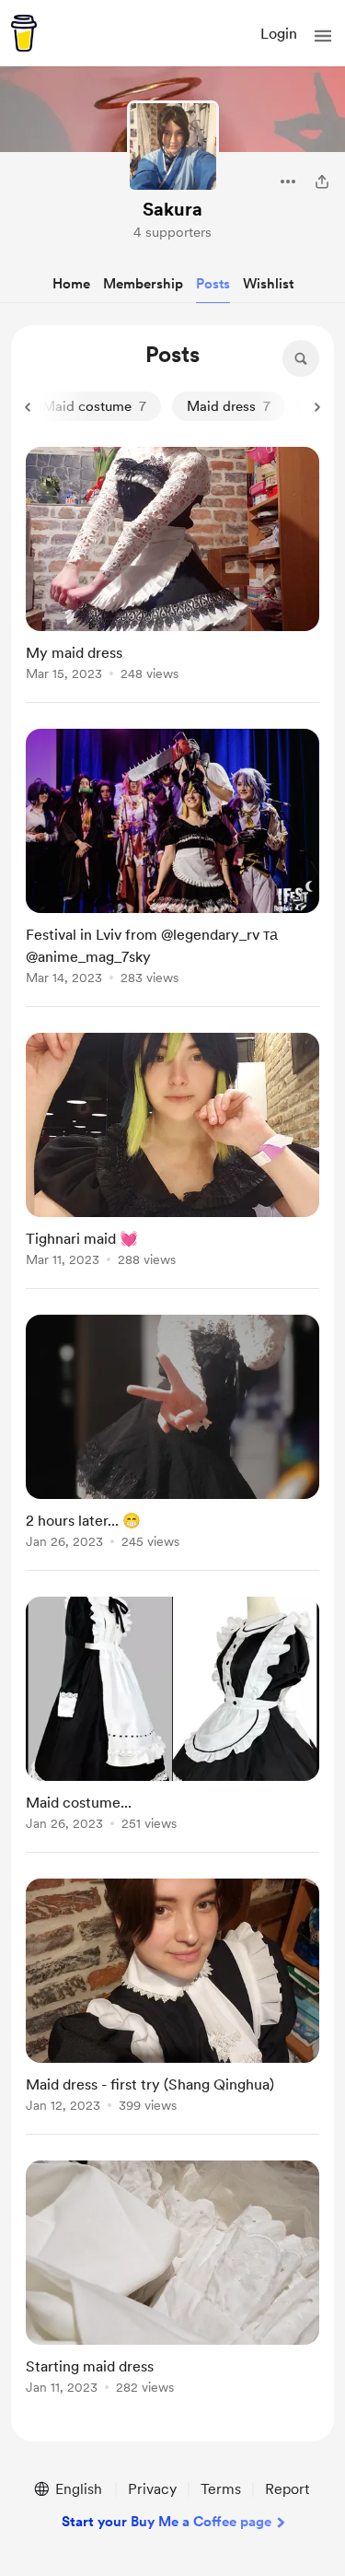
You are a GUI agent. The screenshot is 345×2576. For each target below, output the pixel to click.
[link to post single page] (172, 567)
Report (287, 2489)
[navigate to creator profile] (173, 146)
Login (279, 34)
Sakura (172, 209)
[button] (323, 36)
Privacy (152, 2489)
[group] (172, 575)
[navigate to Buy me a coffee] (24, 33)
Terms (221, 2489)
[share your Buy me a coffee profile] (322, 181)
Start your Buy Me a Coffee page (167, 2522)
